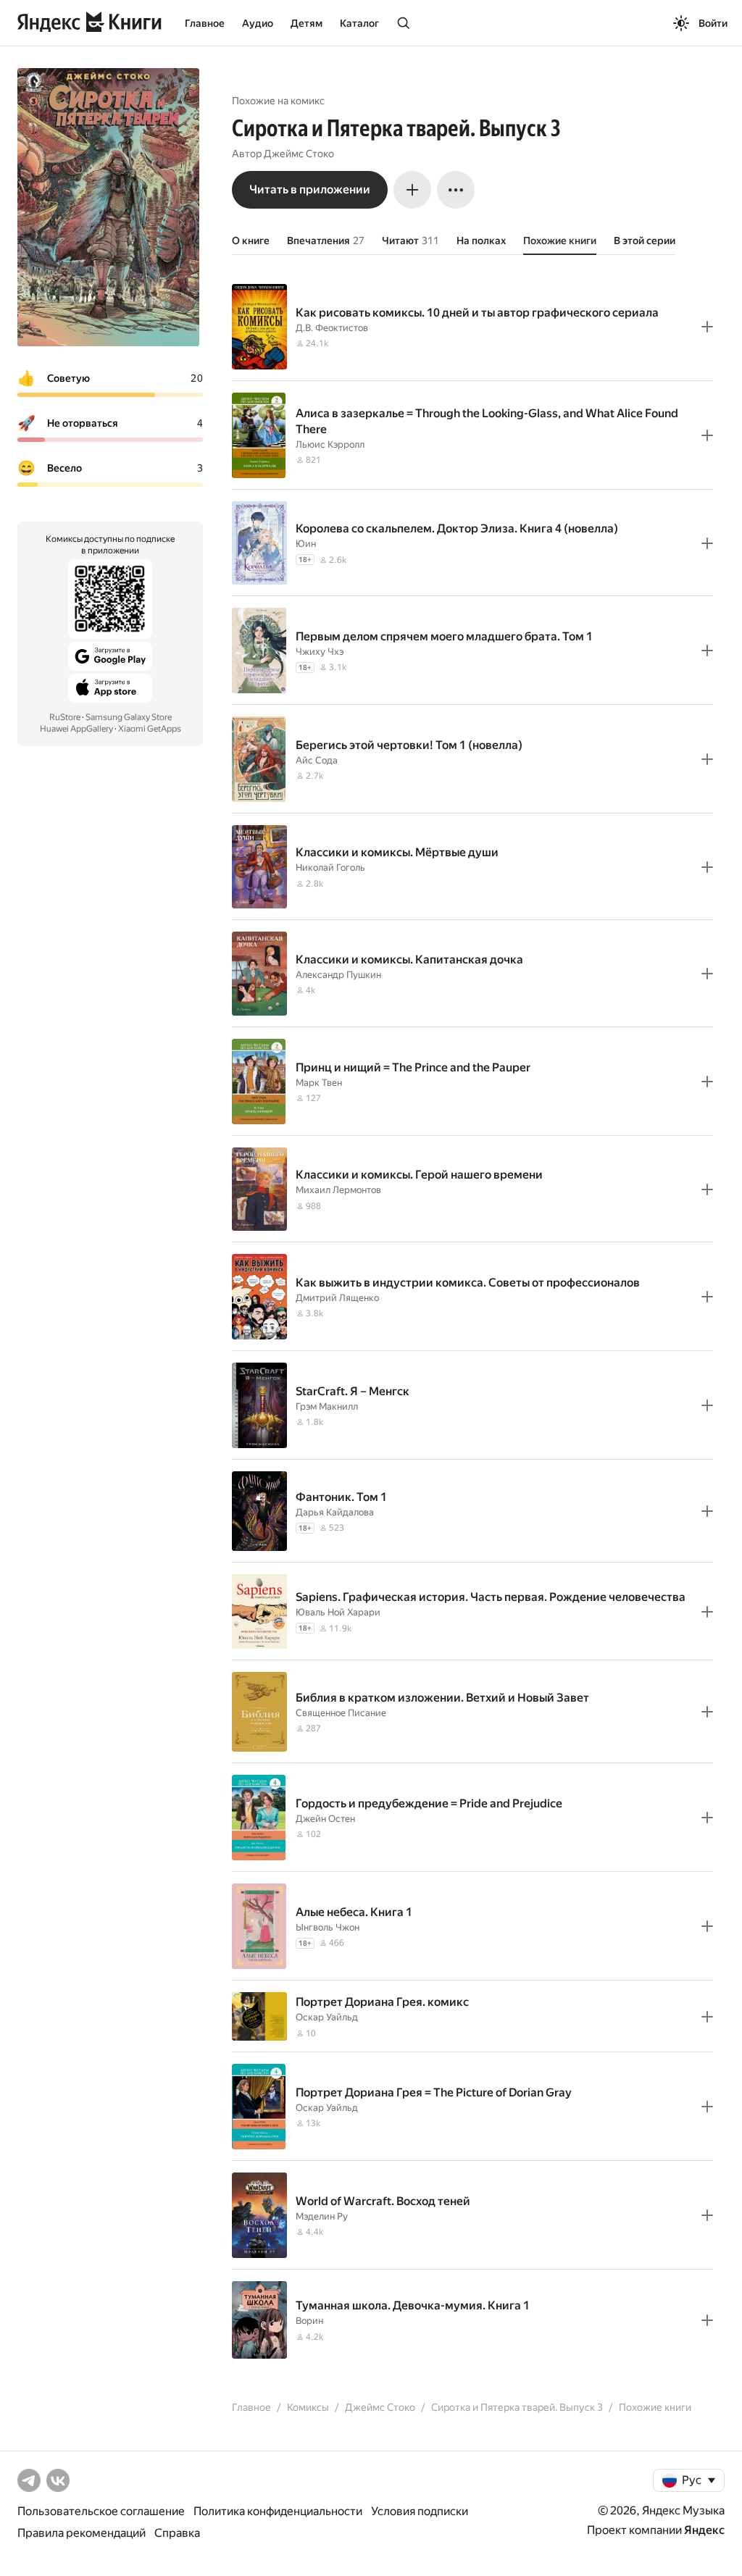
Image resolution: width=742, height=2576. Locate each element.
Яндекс (704, 2530)
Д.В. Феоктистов (332, 328)
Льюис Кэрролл (330, 444)
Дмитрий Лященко (337, 1298)
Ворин (309, 2321)
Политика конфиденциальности (278, 2511)
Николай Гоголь (330, 867)
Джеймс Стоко (299, 154)
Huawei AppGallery (76, 729)
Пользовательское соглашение (101, 2511)
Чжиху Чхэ (320, 652)
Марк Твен (319, 1083)
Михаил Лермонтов (338, 1190)
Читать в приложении (310, 189)
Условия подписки (420, 2511)
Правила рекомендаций (82, 2533)
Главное (205, 23)
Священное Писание (341, 1713)
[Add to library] (707, 327)
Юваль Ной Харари (338, 1612)
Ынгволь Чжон (328, 1927)
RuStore (65, 717)
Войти (713, 23)
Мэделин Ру (322, 2216)
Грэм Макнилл (327, 1406)
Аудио (258, 23)
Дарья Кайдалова (335, 1512)
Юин (306, 544)
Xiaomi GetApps (150, 729)
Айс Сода (317, 760)
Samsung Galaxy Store (129, 717)
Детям (307, 23)
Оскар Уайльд (327, 2017)
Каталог (359, 23)
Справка (177, 2533)
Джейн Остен (325, 1819)
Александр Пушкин (338, 975)
